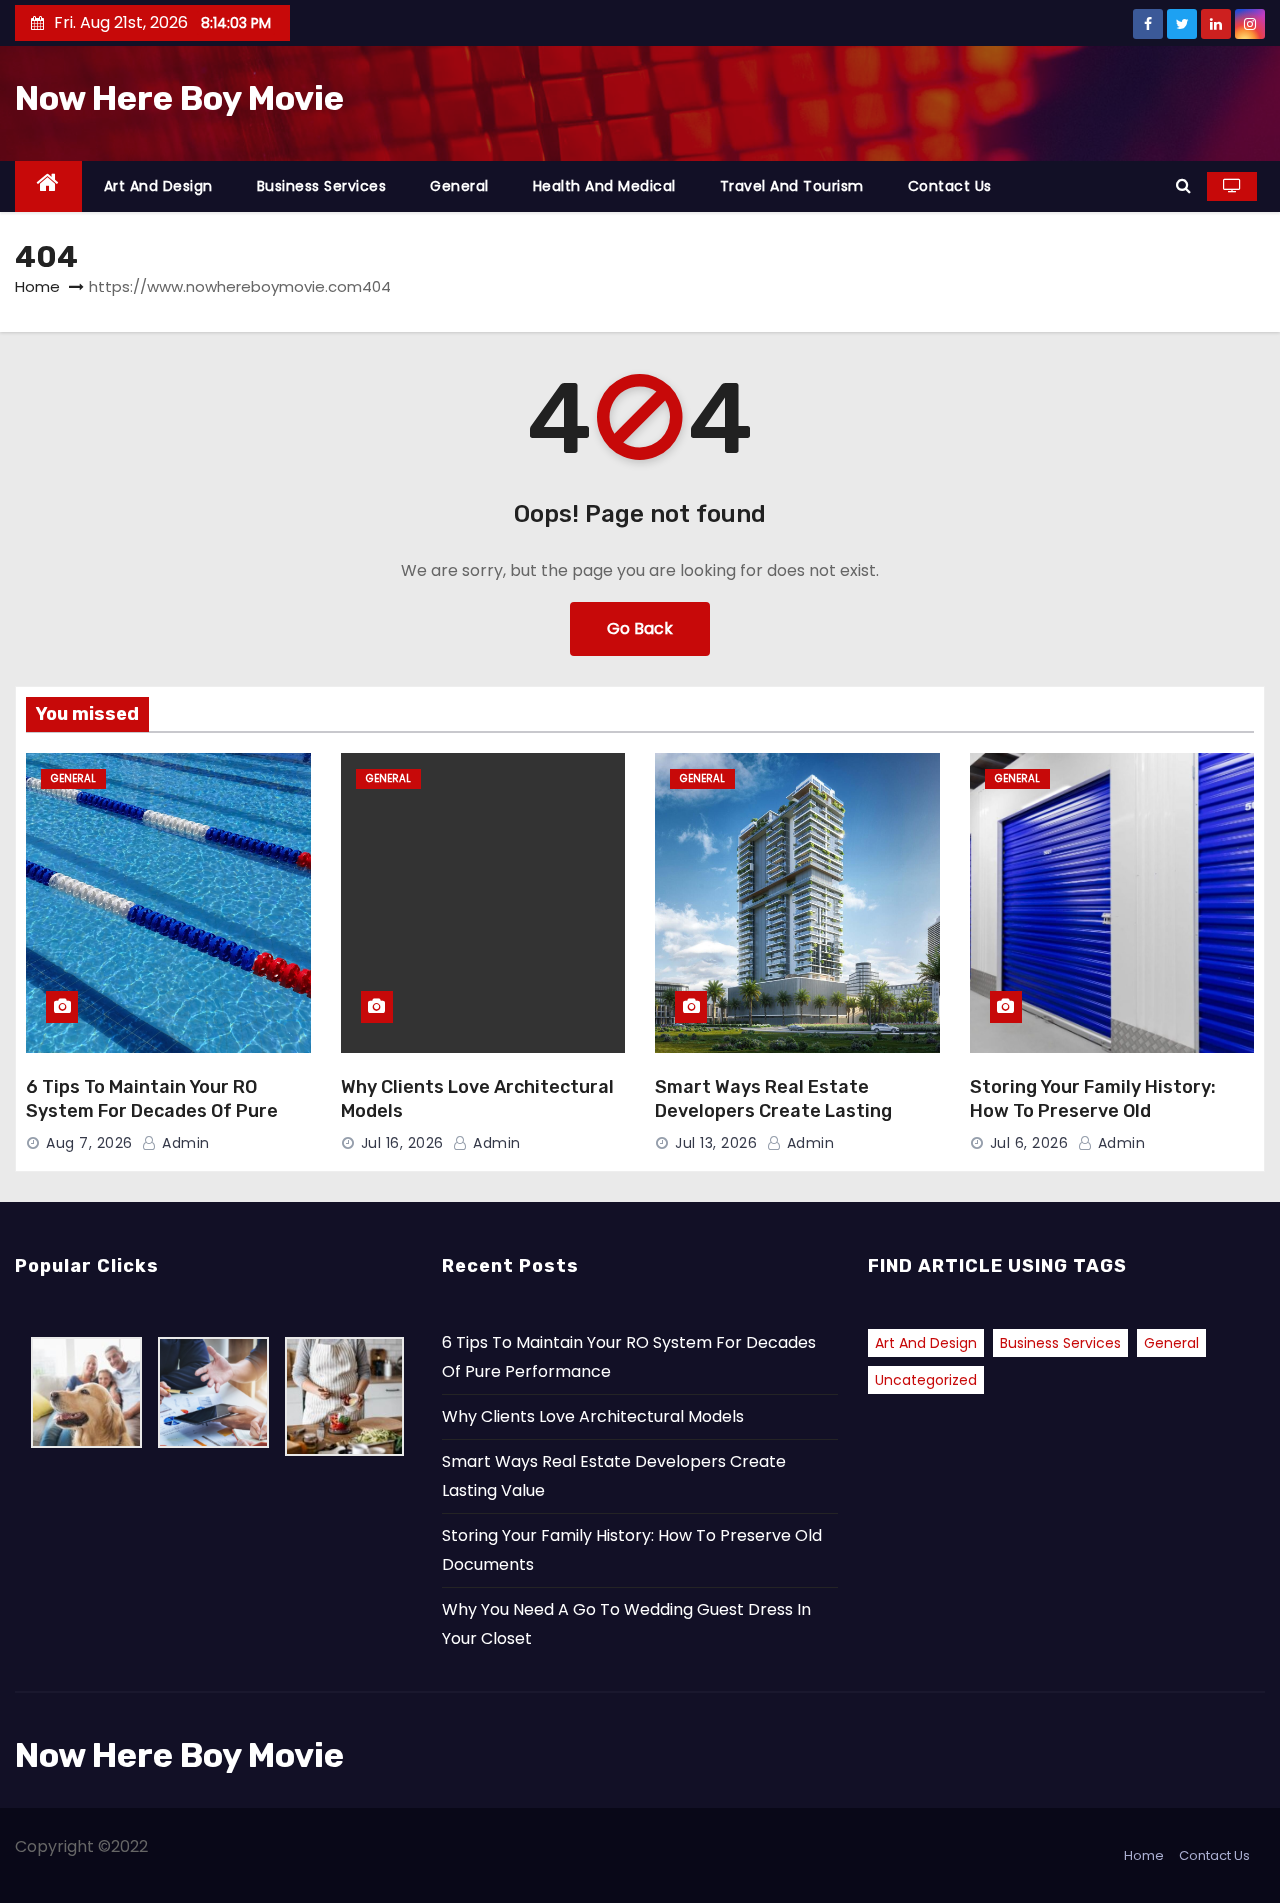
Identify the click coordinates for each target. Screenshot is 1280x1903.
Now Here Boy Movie (179, 98)
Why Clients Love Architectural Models (593, 1416)
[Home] (48, 186)
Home (37, 286)
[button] (1183, 185)
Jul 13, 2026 (716, 1143)
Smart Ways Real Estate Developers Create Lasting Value (773, 1111)
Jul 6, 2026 (1029, 1143)
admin (184, 1143)
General (459, 186)
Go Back (640, 628)
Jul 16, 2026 (402, 1143)
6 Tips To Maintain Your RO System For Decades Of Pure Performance (152, 1111)
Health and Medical (604, 186)
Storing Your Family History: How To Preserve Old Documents (1093, 1111)
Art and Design (158, 186)
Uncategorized (926, 1380)
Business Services (322, 186)
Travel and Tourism (792, 186)
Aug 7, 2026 (89, 1143)
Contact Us (950, 186)
